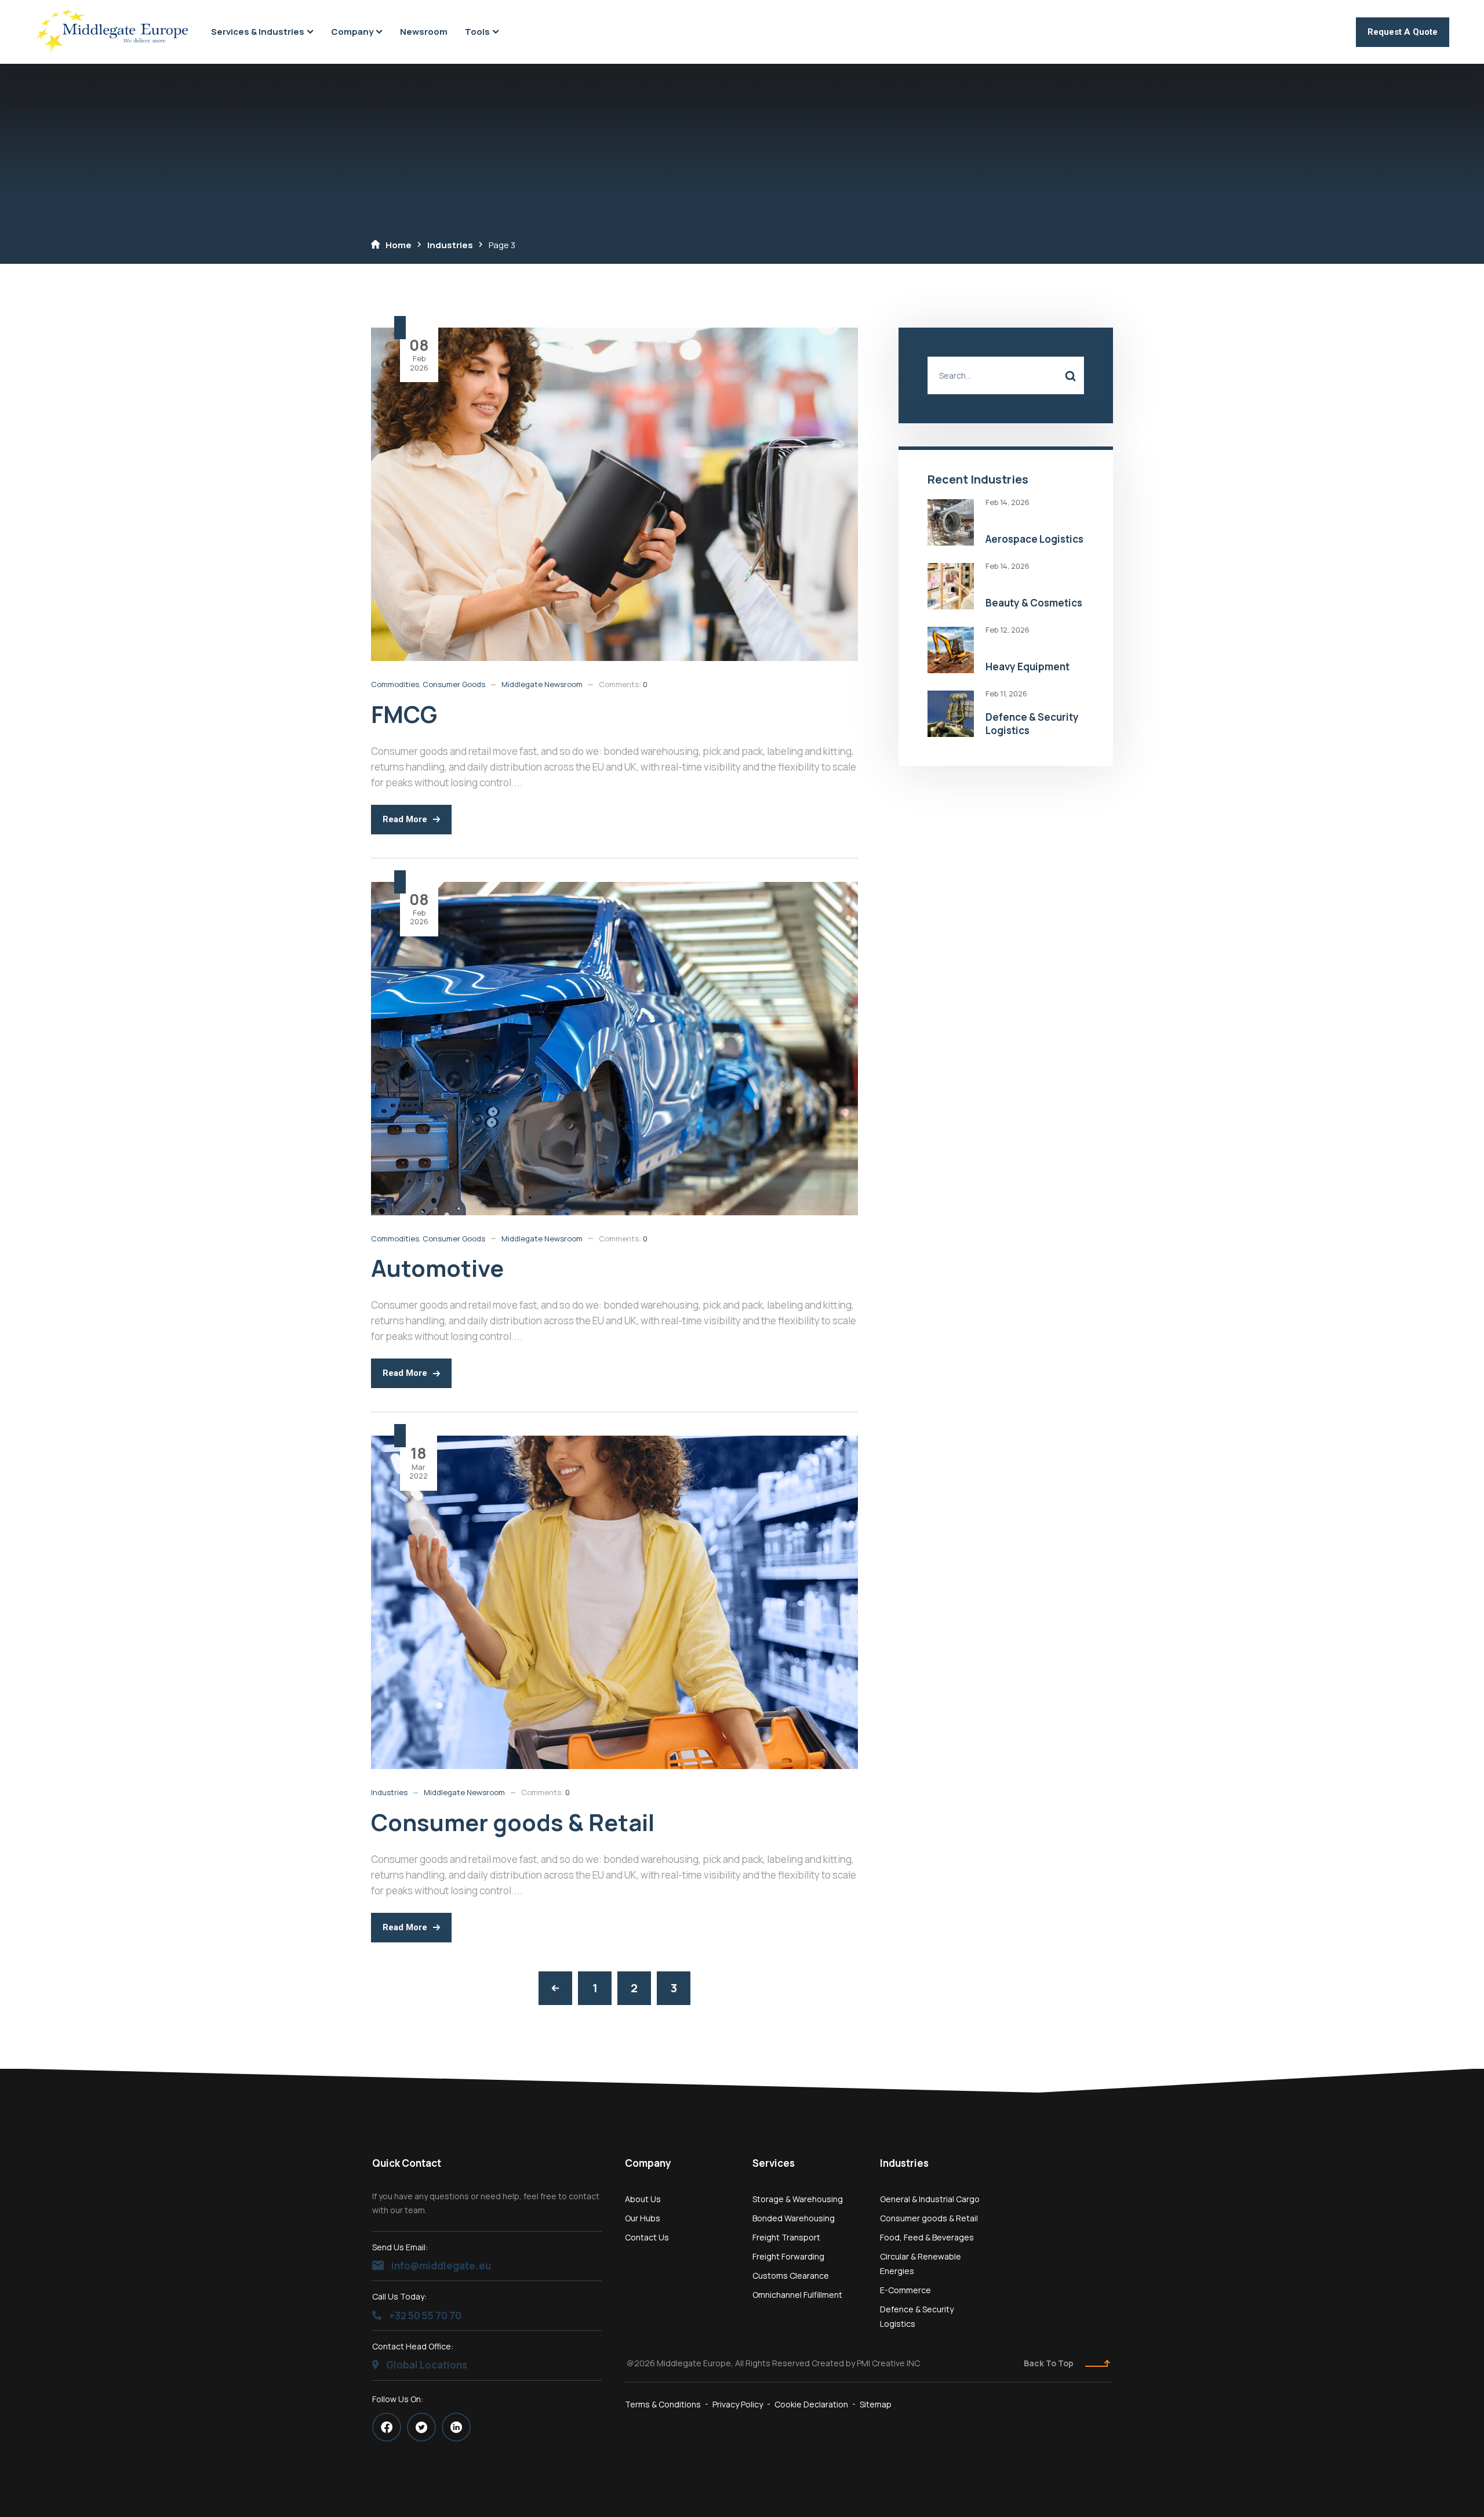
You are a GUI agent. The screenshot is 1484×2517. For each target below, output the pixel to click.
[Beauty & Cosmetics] (951, 570)
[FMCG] (614, 335)
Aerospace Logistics (1034, 539)
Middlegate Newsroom (542, 684)
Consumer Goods (454, 684)
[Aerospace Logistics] (951, 506)
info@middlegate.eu (440, 2266)
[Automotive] (614, 889)
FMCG (404, 714)
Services (774, 2163)
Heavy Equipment (1027, 667)
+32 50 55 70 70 (424, 2316)
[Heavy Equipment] (951, 634)
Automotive (437, 1268)
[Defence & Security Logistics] (951, 698)
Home (399, 245)
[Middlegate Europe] (111, 32)
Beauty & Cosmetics (1034, 603)
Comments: (623, 684)
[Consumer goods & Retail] (614, 1443)
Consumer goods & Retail (513, 1822)
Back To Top (1049, 2363)
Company (648, 2163)
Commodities (395, 684)
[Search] (1070, 375)
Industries (450, 245)
